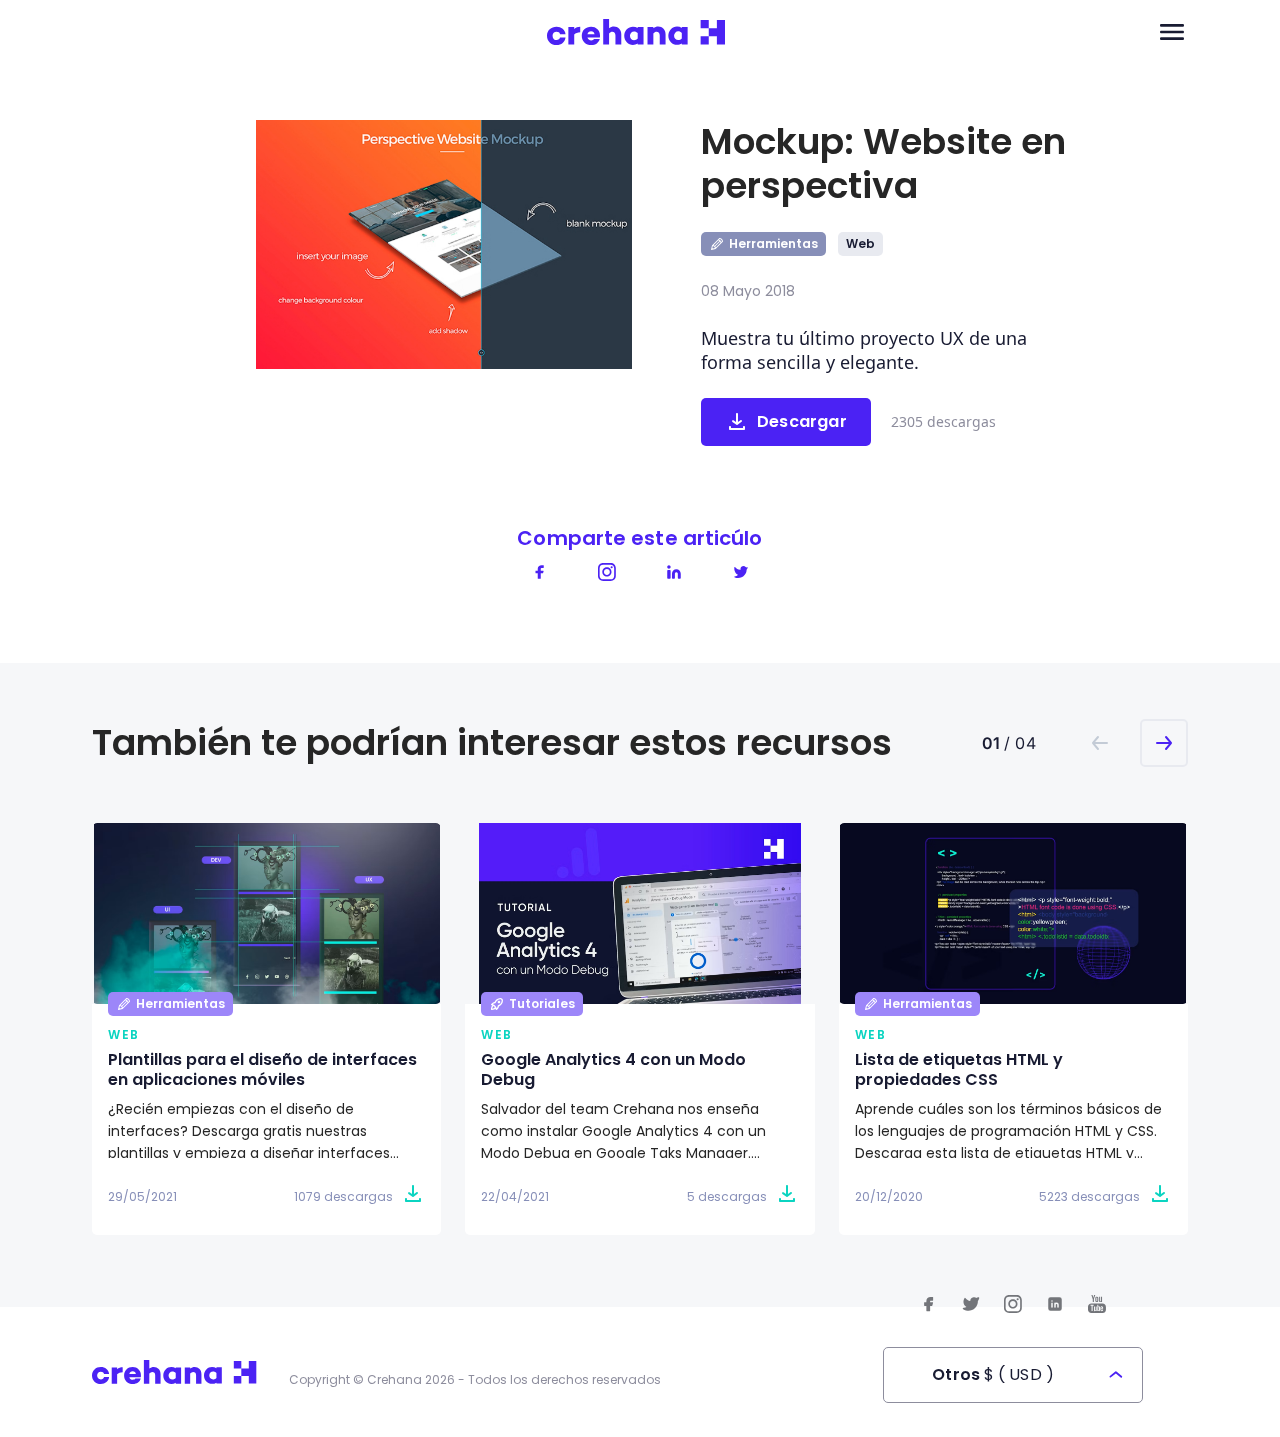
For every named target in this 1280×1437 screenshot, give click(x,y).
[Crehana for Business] (636, 33)
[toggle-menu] (1172, 33)
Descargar (802, 421)
